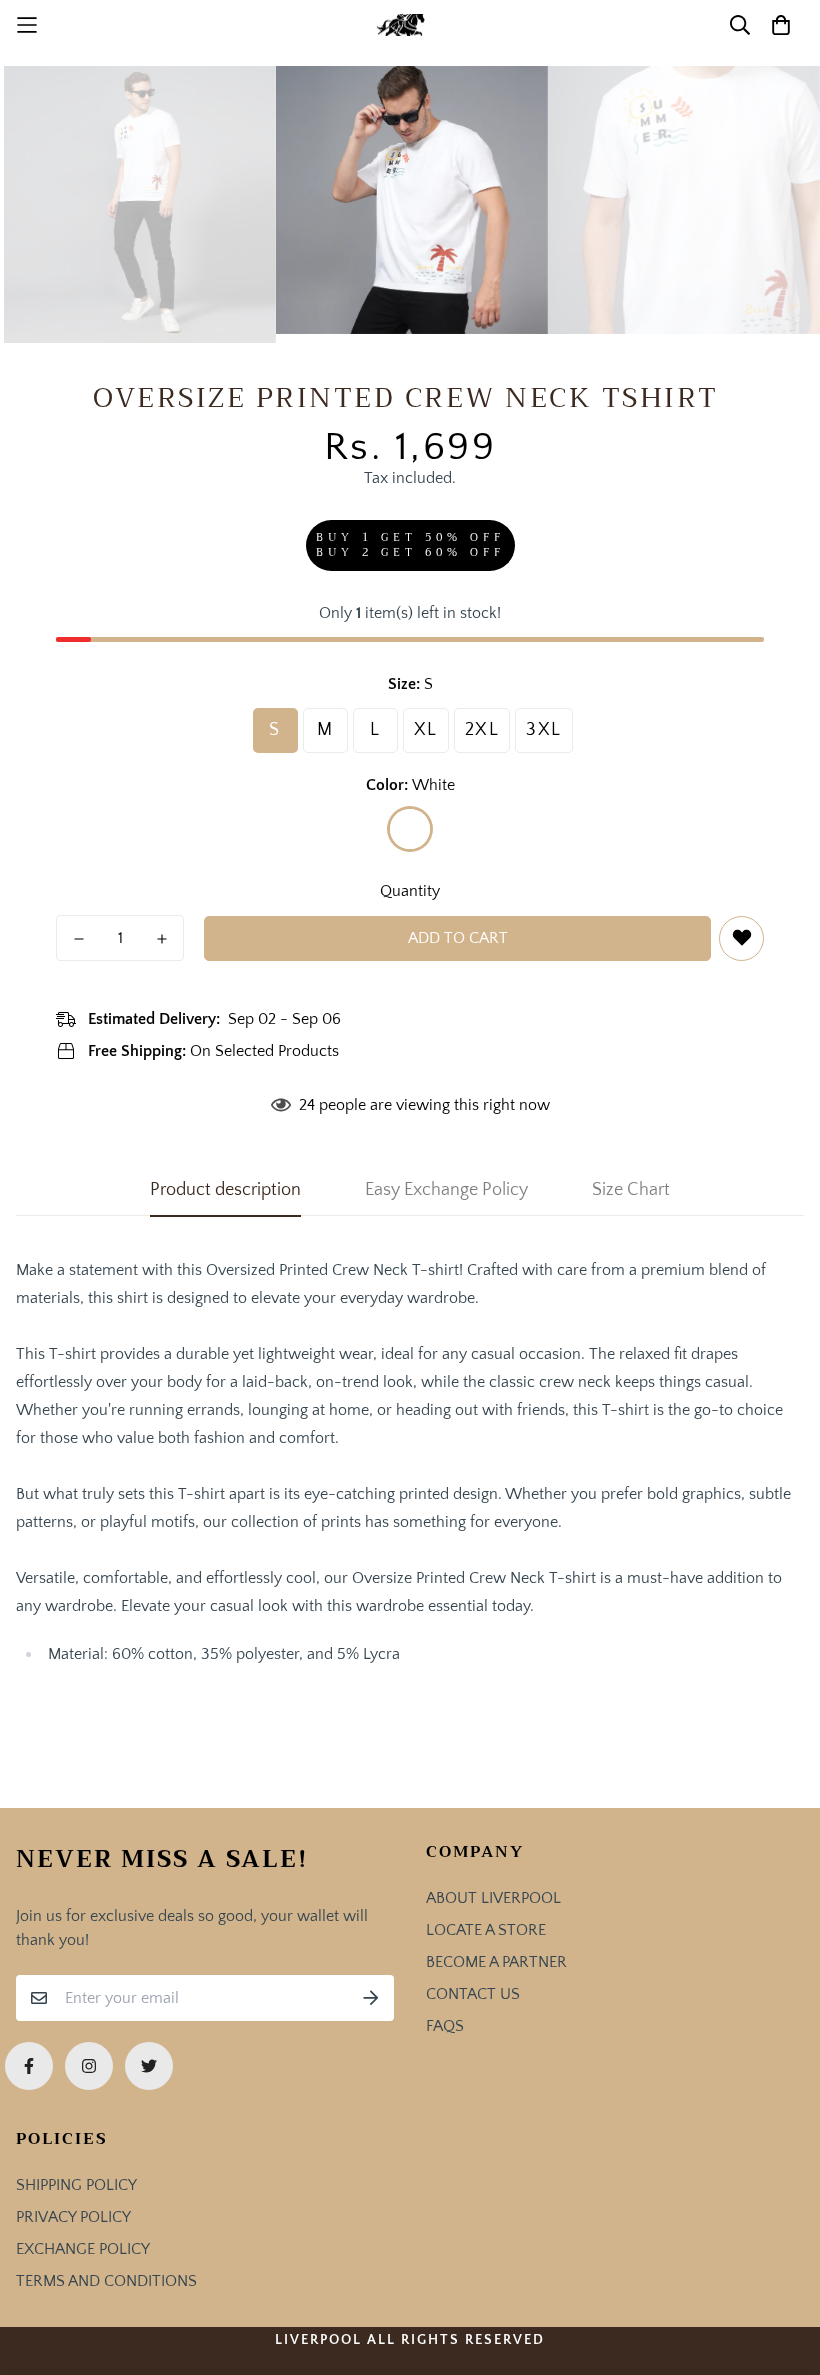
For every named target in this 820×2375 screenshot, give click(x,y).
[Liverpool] (410, 25)
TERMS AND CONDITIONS (106, 2281)
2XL (482, 730)
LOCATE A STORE (486, 1930)
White (410, 829)
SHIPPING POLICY (76, 2185)
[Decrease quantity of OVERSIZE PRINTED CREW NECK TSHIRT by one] (78, 939)
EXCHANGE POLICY (83, 2249)
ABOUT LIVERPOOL (493, 1898)
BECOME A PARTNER (496, 1962)
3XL (544, 730)
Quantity (410, 891)
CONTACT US (473, 1994)
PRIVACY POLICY (73, 2217)
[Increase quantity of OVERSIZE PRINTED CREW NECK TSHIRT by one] (161, 939)
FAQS (445, 2026)
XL (426, 730)
